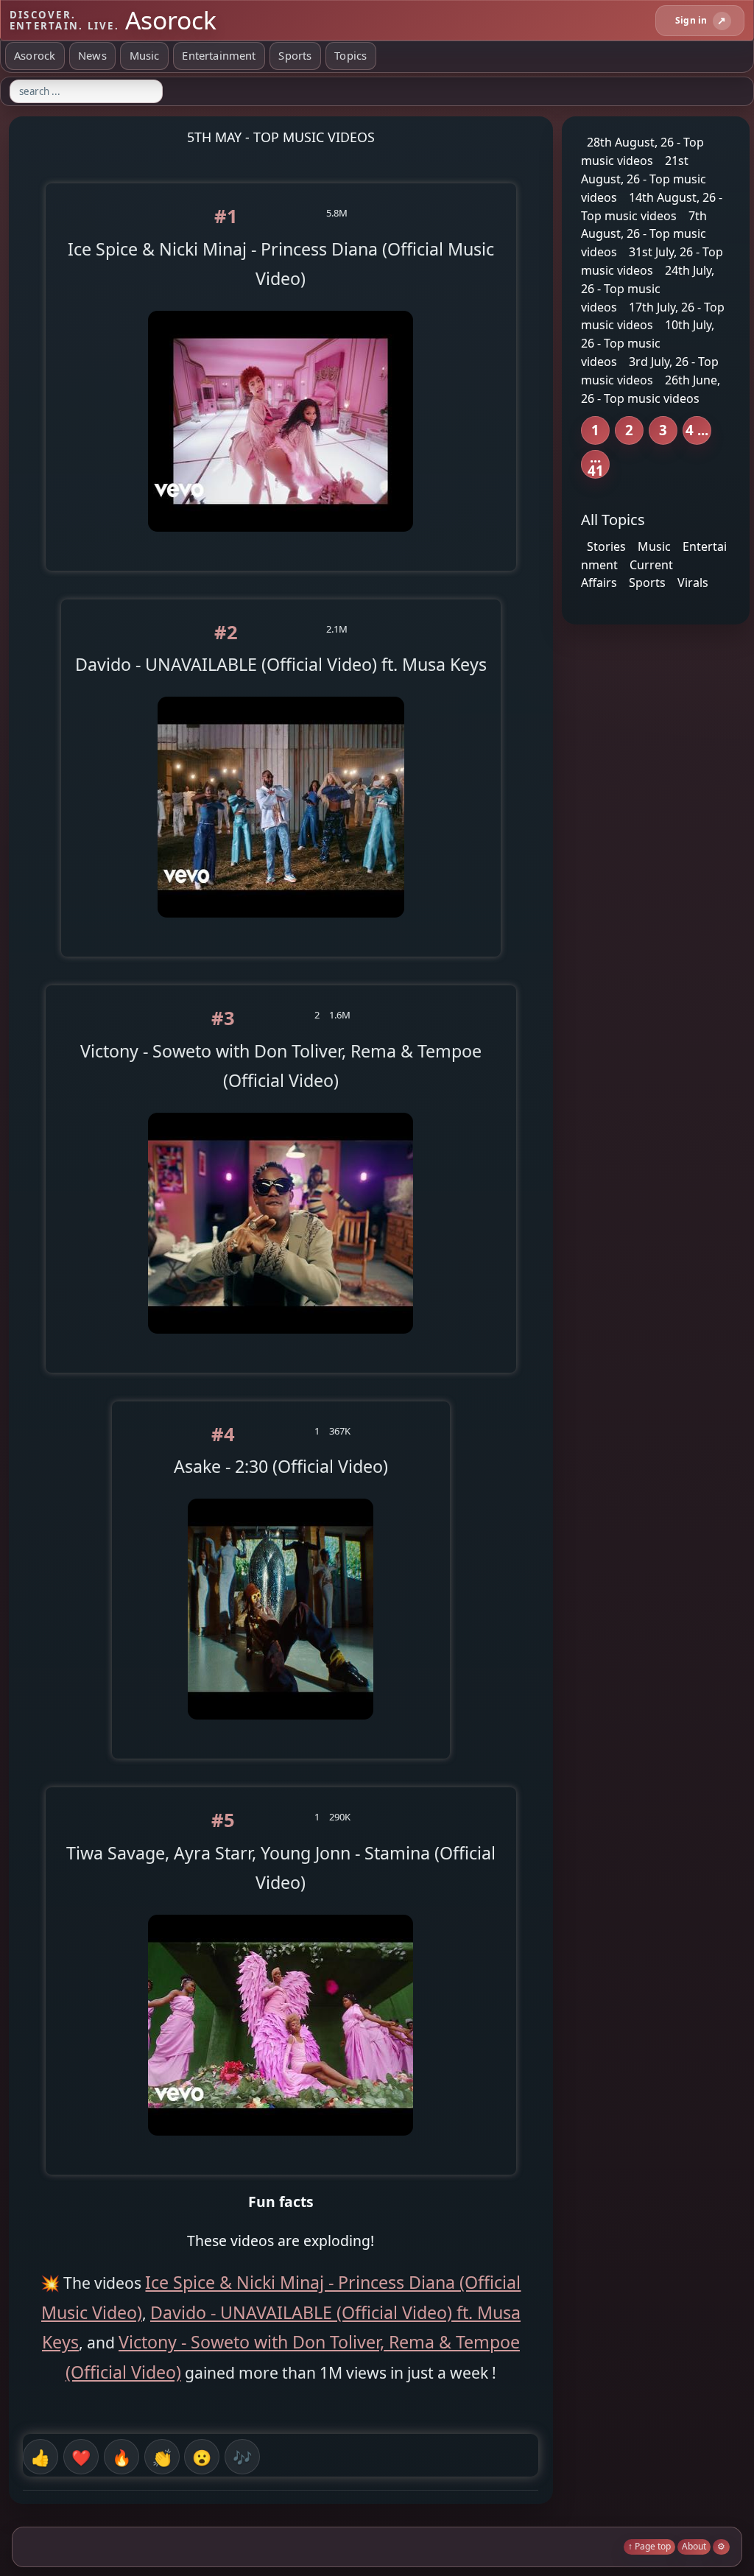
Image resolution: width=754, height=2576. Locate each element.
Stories (606, 546)
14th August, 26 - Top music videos (652, 207)
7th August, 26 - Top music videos (644, 233)
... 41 (596, 464)
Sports (295, 55)
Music (145, 55)
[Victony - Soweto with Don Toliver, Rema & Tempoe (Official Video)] (281, 1344)
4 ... (697, 430)
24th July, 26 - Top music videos (648, 289)
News (92, 55)
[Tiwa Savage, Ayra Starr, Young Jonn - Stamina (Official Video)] (281, 2147)
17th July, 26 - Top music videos (653, 316)
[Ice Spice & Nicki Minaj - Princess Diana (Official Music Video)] (281, 542)
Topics (350, 55)
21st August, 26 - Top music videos (644, 179)
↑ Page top (649, 2546)
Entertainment (219, 55)
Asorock (35, 55)
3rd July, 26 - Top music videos (650, 371)
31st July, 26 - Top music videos (652, 261)
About (694, 2546)
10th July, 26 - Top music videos (648, 343)
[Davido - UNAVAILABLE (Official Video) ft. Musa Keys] (281, 929)
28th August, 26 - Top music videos (642, 151)
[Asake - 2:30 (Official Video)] (281, 1731)
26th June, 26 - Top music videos (651, 389)
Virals (693, 583)
